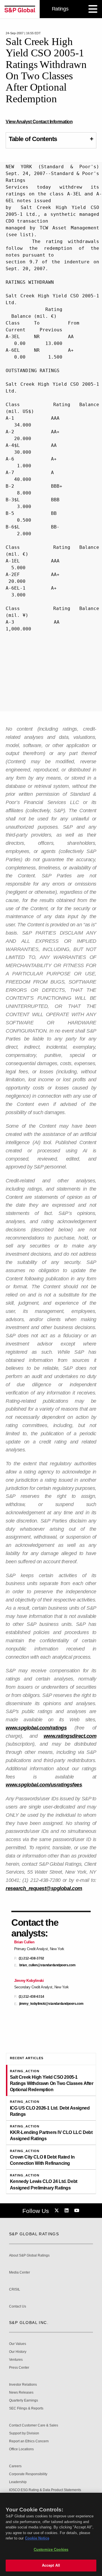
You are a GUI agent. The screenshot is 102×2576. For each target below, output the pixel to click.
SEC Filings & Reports (26, 2408)
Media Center (20, 2273)
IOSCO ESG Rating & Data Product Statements (45, 2490)
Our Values (18, 2344)
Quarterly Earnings (24, 2401)
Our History (18, 2352)
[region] (51, 2534)
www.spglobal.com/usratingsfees (44, 1785)
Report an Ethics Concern (29, 2441)
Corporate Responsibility (28, 2474)
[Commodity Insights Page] (58, 2211)
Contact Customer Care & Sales (34, 2425)
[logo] (20, 9)
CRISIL (15, 2290)
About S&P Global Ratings (29, 2256)
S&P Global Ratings (34, 2234)
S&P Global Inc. (29, 2323)
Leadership (18, 2482)
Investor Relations (23, 2385)
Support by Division (24, 2433)
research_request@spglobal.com (44, 1888)
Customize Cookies (51, 2550)
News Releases (21, 2393)
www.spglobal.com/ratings (36, 1728)
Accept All (51, 2565)
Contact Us (18, 2307)
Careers (15, 2466)
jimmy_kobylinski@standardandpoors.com (51, 2004)
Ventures (16, 2360)
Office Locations (21, 2449)
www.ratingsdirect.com (70, 1736)
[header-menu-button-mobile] (93, 9)
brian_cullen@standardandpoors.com (47, 1965)
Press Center (19, 2368)
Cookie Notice (37, 2538)
